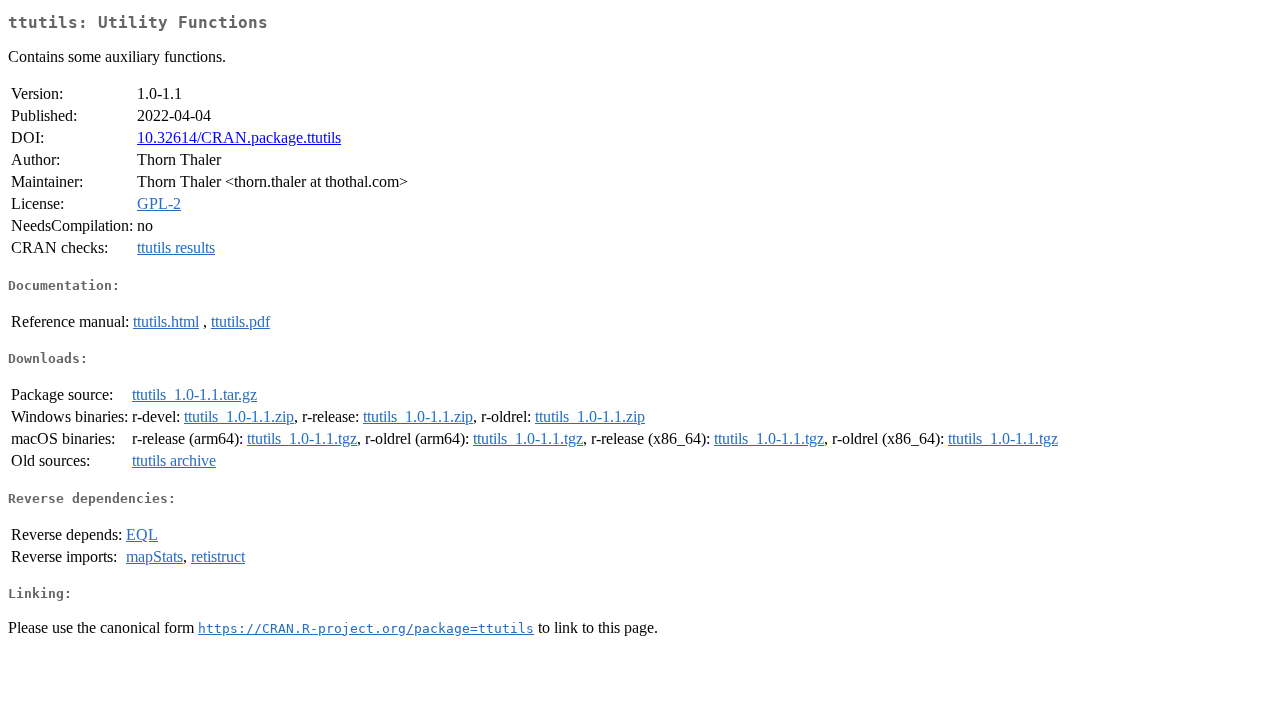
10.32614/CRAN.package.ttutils (239, 137)
